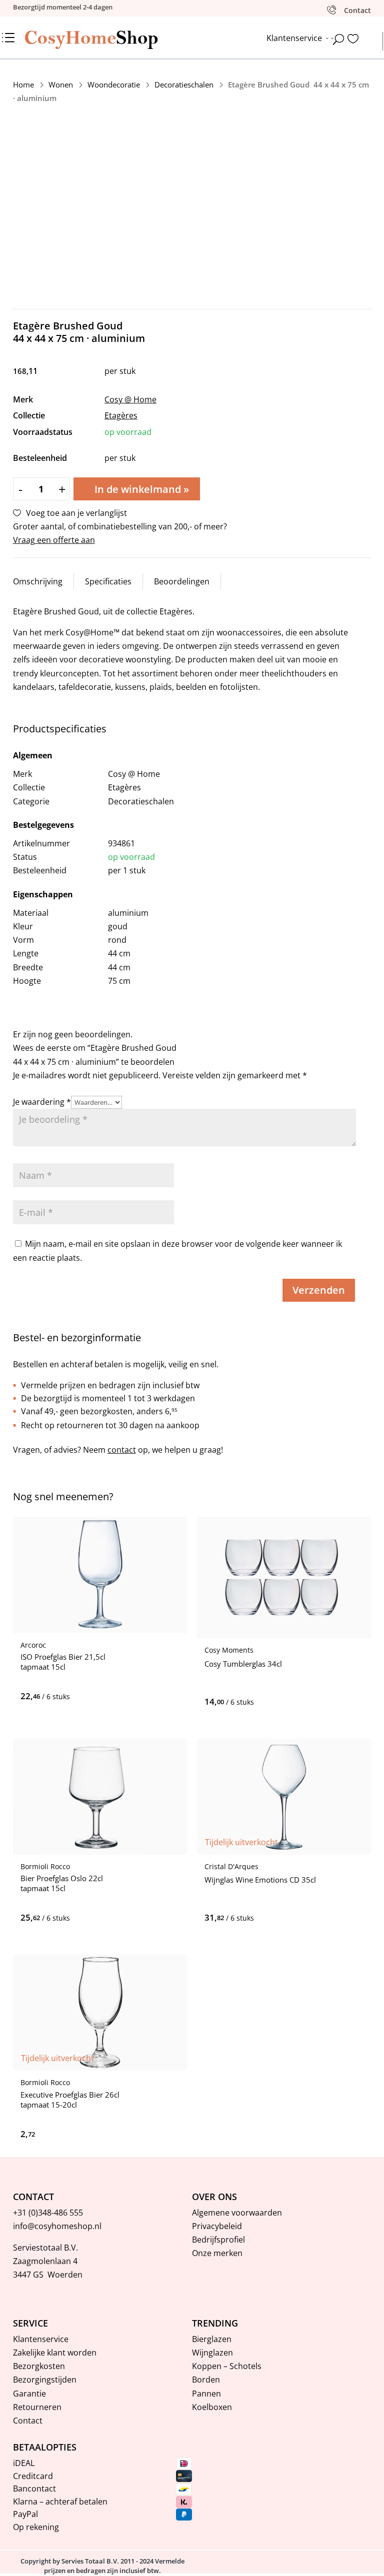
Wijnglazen (212, 2353)
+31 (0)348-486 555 (48, 2213)
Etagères (121, 415)
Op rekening (36, 2527)
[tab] (38, 581)
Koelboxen (212, 2407)
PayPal (25, 2514)
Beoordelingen (182, 581)
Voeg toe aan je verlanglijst (76, 513)
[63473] (111, 1918)
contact (122, 1450)
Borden (206, 2380)
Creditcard (33, 2476)
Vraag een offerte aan (54, 540)
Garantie (29, 2394)
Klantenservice (41, 2339)
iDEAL (24, 2463)
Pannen (206, 2394)
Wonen (61, 84)
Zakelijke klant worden (55, 2353)
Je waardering (42, 1102)
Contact (28, 2421)
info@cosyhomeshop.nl (57, 2226)
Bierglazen (212, 2339)
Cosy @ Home (130, 399)
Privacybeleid (217, 2226)
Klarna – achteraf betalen (60, 2502)
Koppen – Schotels (227, 2366)
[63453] (111, 1696)
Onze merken (217, 2253)
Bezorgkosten (39, 2366)
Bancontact (34, 2489)
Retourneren (37, 2407)
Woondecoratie (114, 84)
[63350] (296, 1702)
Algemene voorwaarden (237, 2213)
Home (23, 84)
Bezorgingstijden (45, 2380)
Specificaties (108, 581)
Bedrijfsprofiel (218, 2240)
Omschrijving (38, 581)
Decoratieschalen (184, 84)
